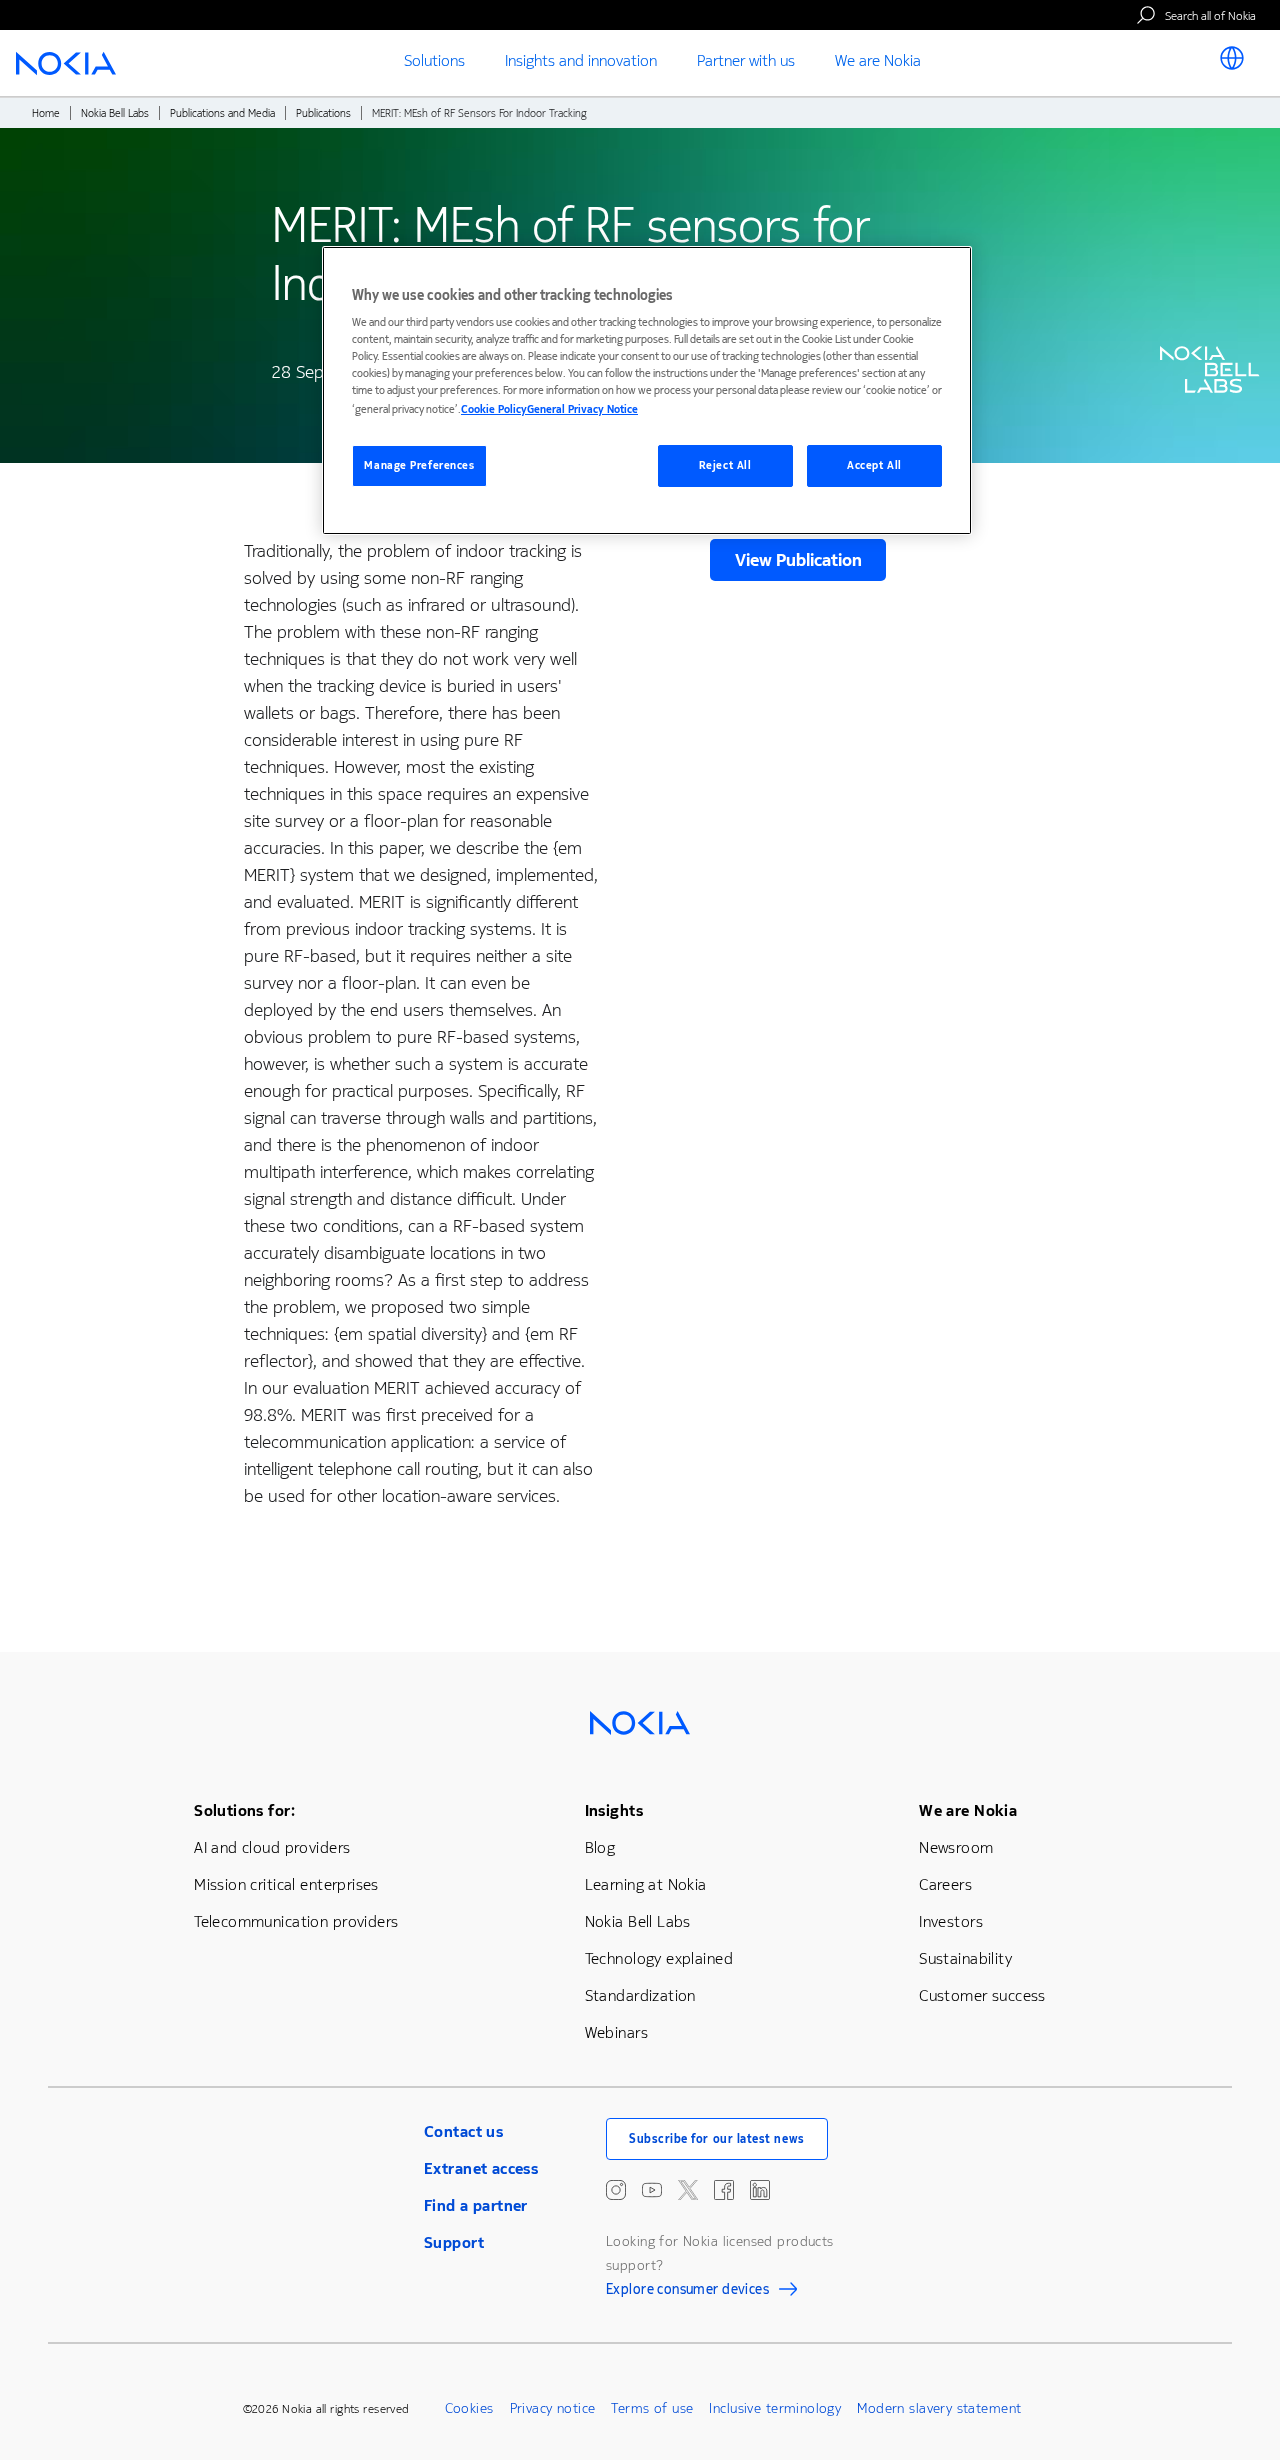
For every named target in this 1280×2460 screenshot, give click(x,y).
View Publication (798, 560)
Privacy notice (553, 2408)
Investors (951, 1921)
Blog (600, 1847)
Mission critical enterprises (286, 1884)
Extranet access (481, 2168)
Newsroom (956, 1847)
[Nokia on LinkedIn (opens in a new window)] (760, 2190)
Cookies (469, 2408)
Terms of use (652, 2408)
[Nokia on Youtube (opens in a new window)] (652, 2190)
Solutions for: (244, 1810)
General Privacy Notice (582, 409)
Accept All (874, 465)
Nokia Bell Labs (115, 113)
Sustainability (965, 1958)
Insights (614, 1810)
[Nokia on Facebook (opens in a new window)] (724, 2190)
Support (454, 2242)
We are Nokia (968, 1810)
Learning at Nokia (646, 1884)
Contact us (463, 2131)
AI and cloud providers (272, 1847)
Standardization (640, 1995)
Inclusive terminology (775, 2408)
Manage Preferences (419, 465)
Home (46, 113)
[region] (647, 390)
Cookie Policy (494, 409)
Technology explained (659, 1958)
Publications (323, 113)
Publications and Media (222, 113)
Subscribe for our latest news (717, 2139)
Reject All (725, 465)
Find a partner (476, 2205)
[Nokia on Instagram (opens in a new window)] (616, 2190)
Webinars (616, 2032)
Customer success (982, 1995)
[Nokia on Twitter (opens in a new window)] (688, 2190)
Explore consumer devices (687, 2292)
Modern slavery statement (939, 2408)
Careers (945, 1884)
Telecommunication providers (296, 1921)
